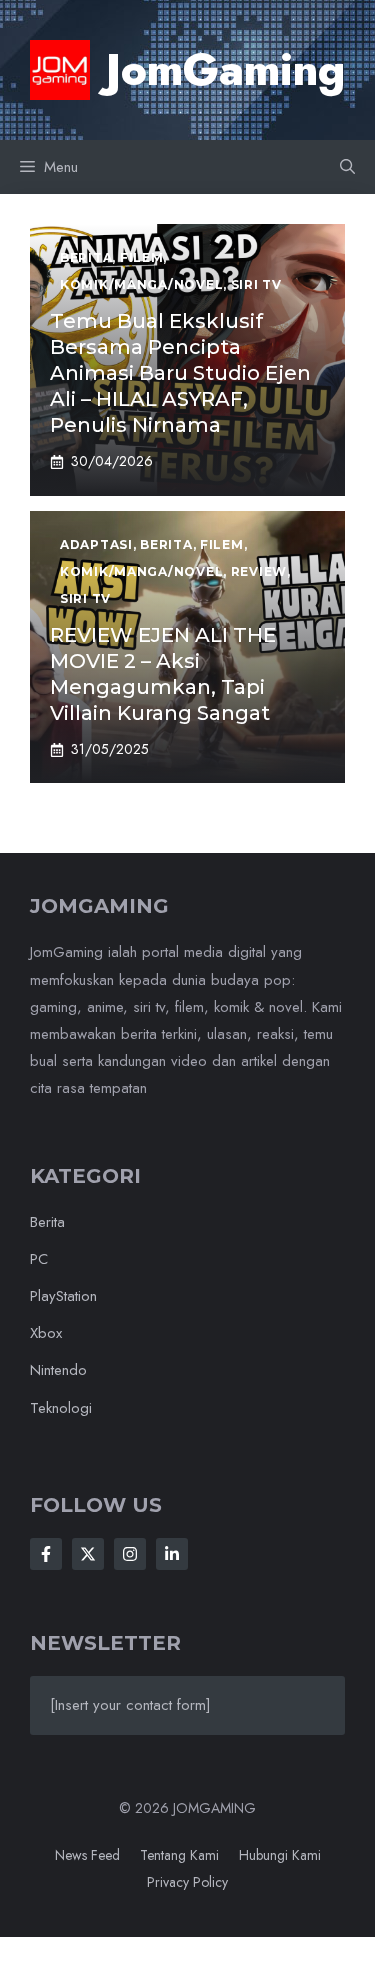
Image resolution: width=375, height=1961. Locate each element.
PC (39, 1259)
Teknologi (61, 1408)
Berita (47, 1222)
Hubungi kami (280, 1855)
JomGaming (225, 70)
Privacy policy (187, 1882)
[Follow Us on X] (88, 1554)
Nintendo (58, 1370)
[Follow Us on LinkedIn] (172, 1554)
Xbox (46, 1333)
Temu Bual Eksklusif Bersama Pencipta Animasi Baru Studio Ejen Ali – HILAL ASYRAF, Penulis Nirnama (180, 373)
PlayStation (63, 1296)
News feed (87, 1855)
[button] (347, 167)
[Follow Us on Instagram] (130, 1554)
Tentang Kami (179, 1855)
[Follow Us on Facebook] (46, 1554)
